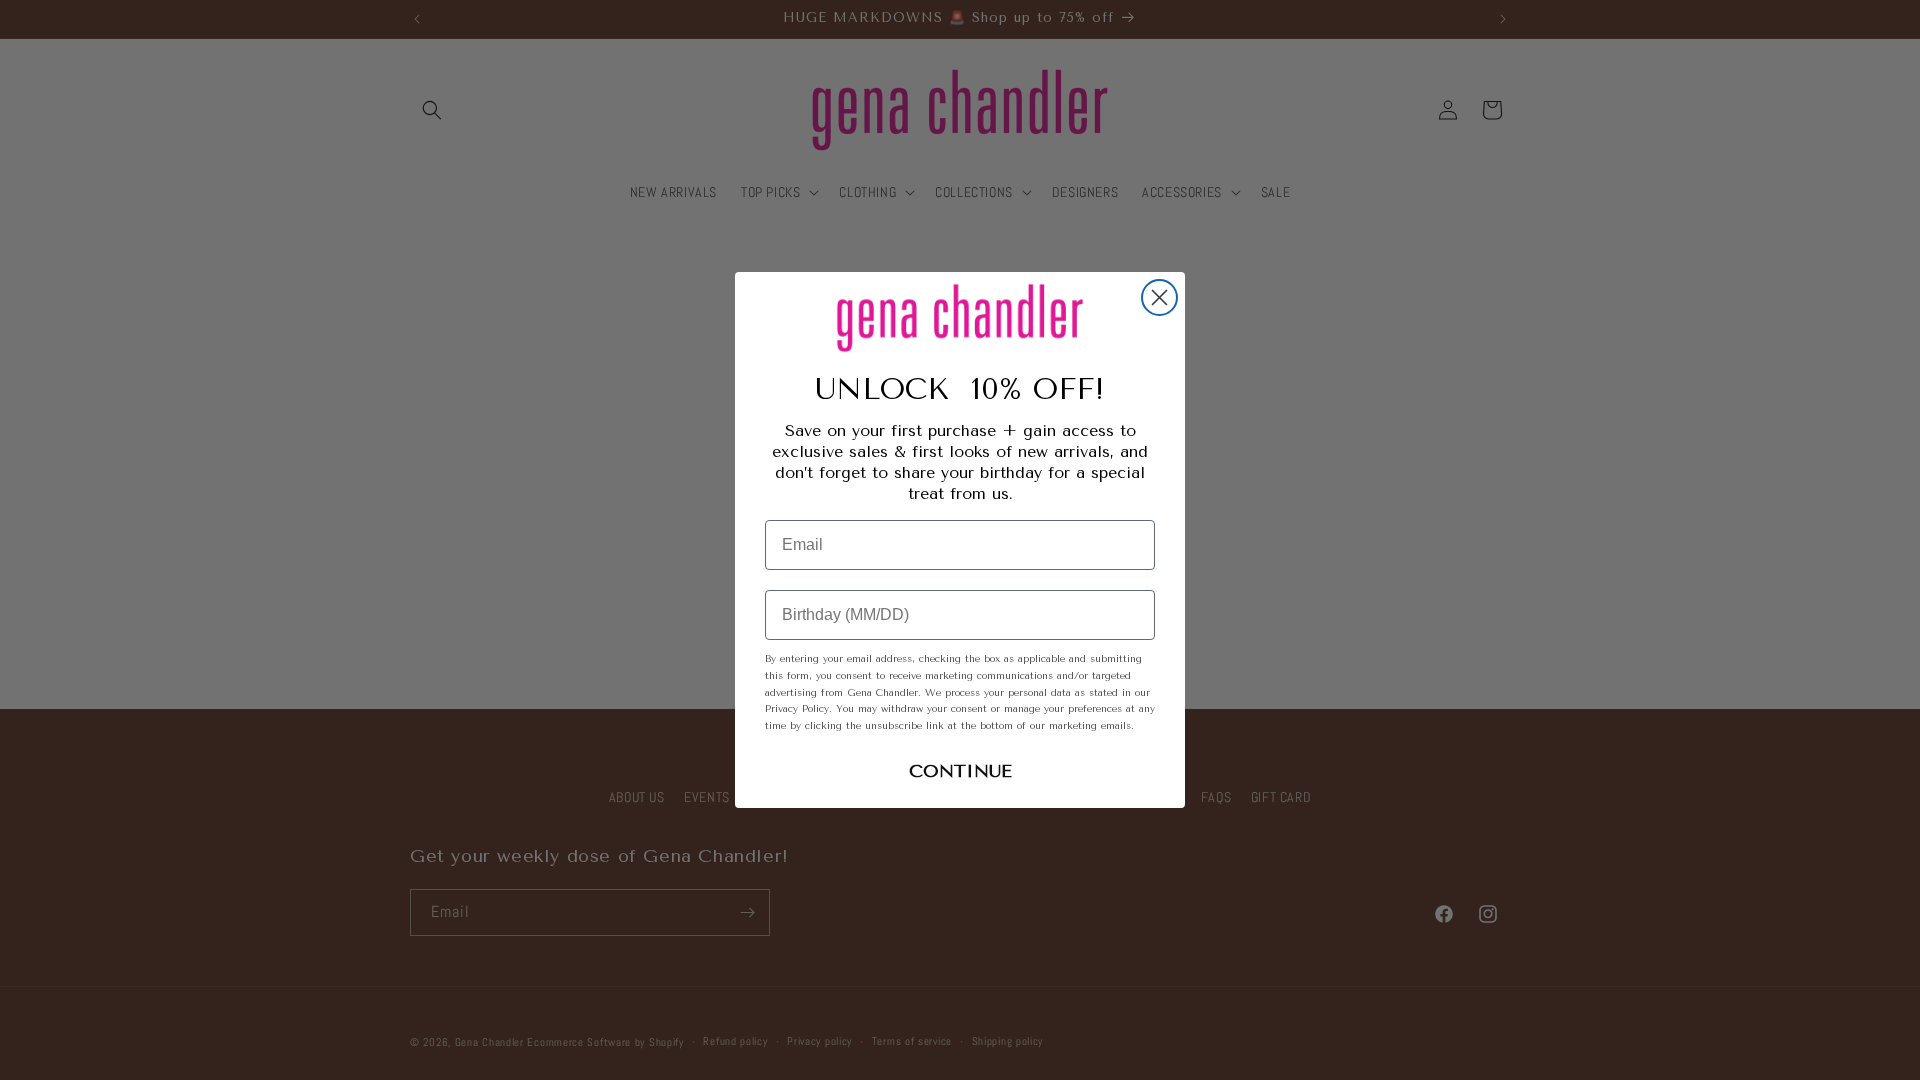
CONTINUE (960, 771)
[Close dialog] (1159, 297)
